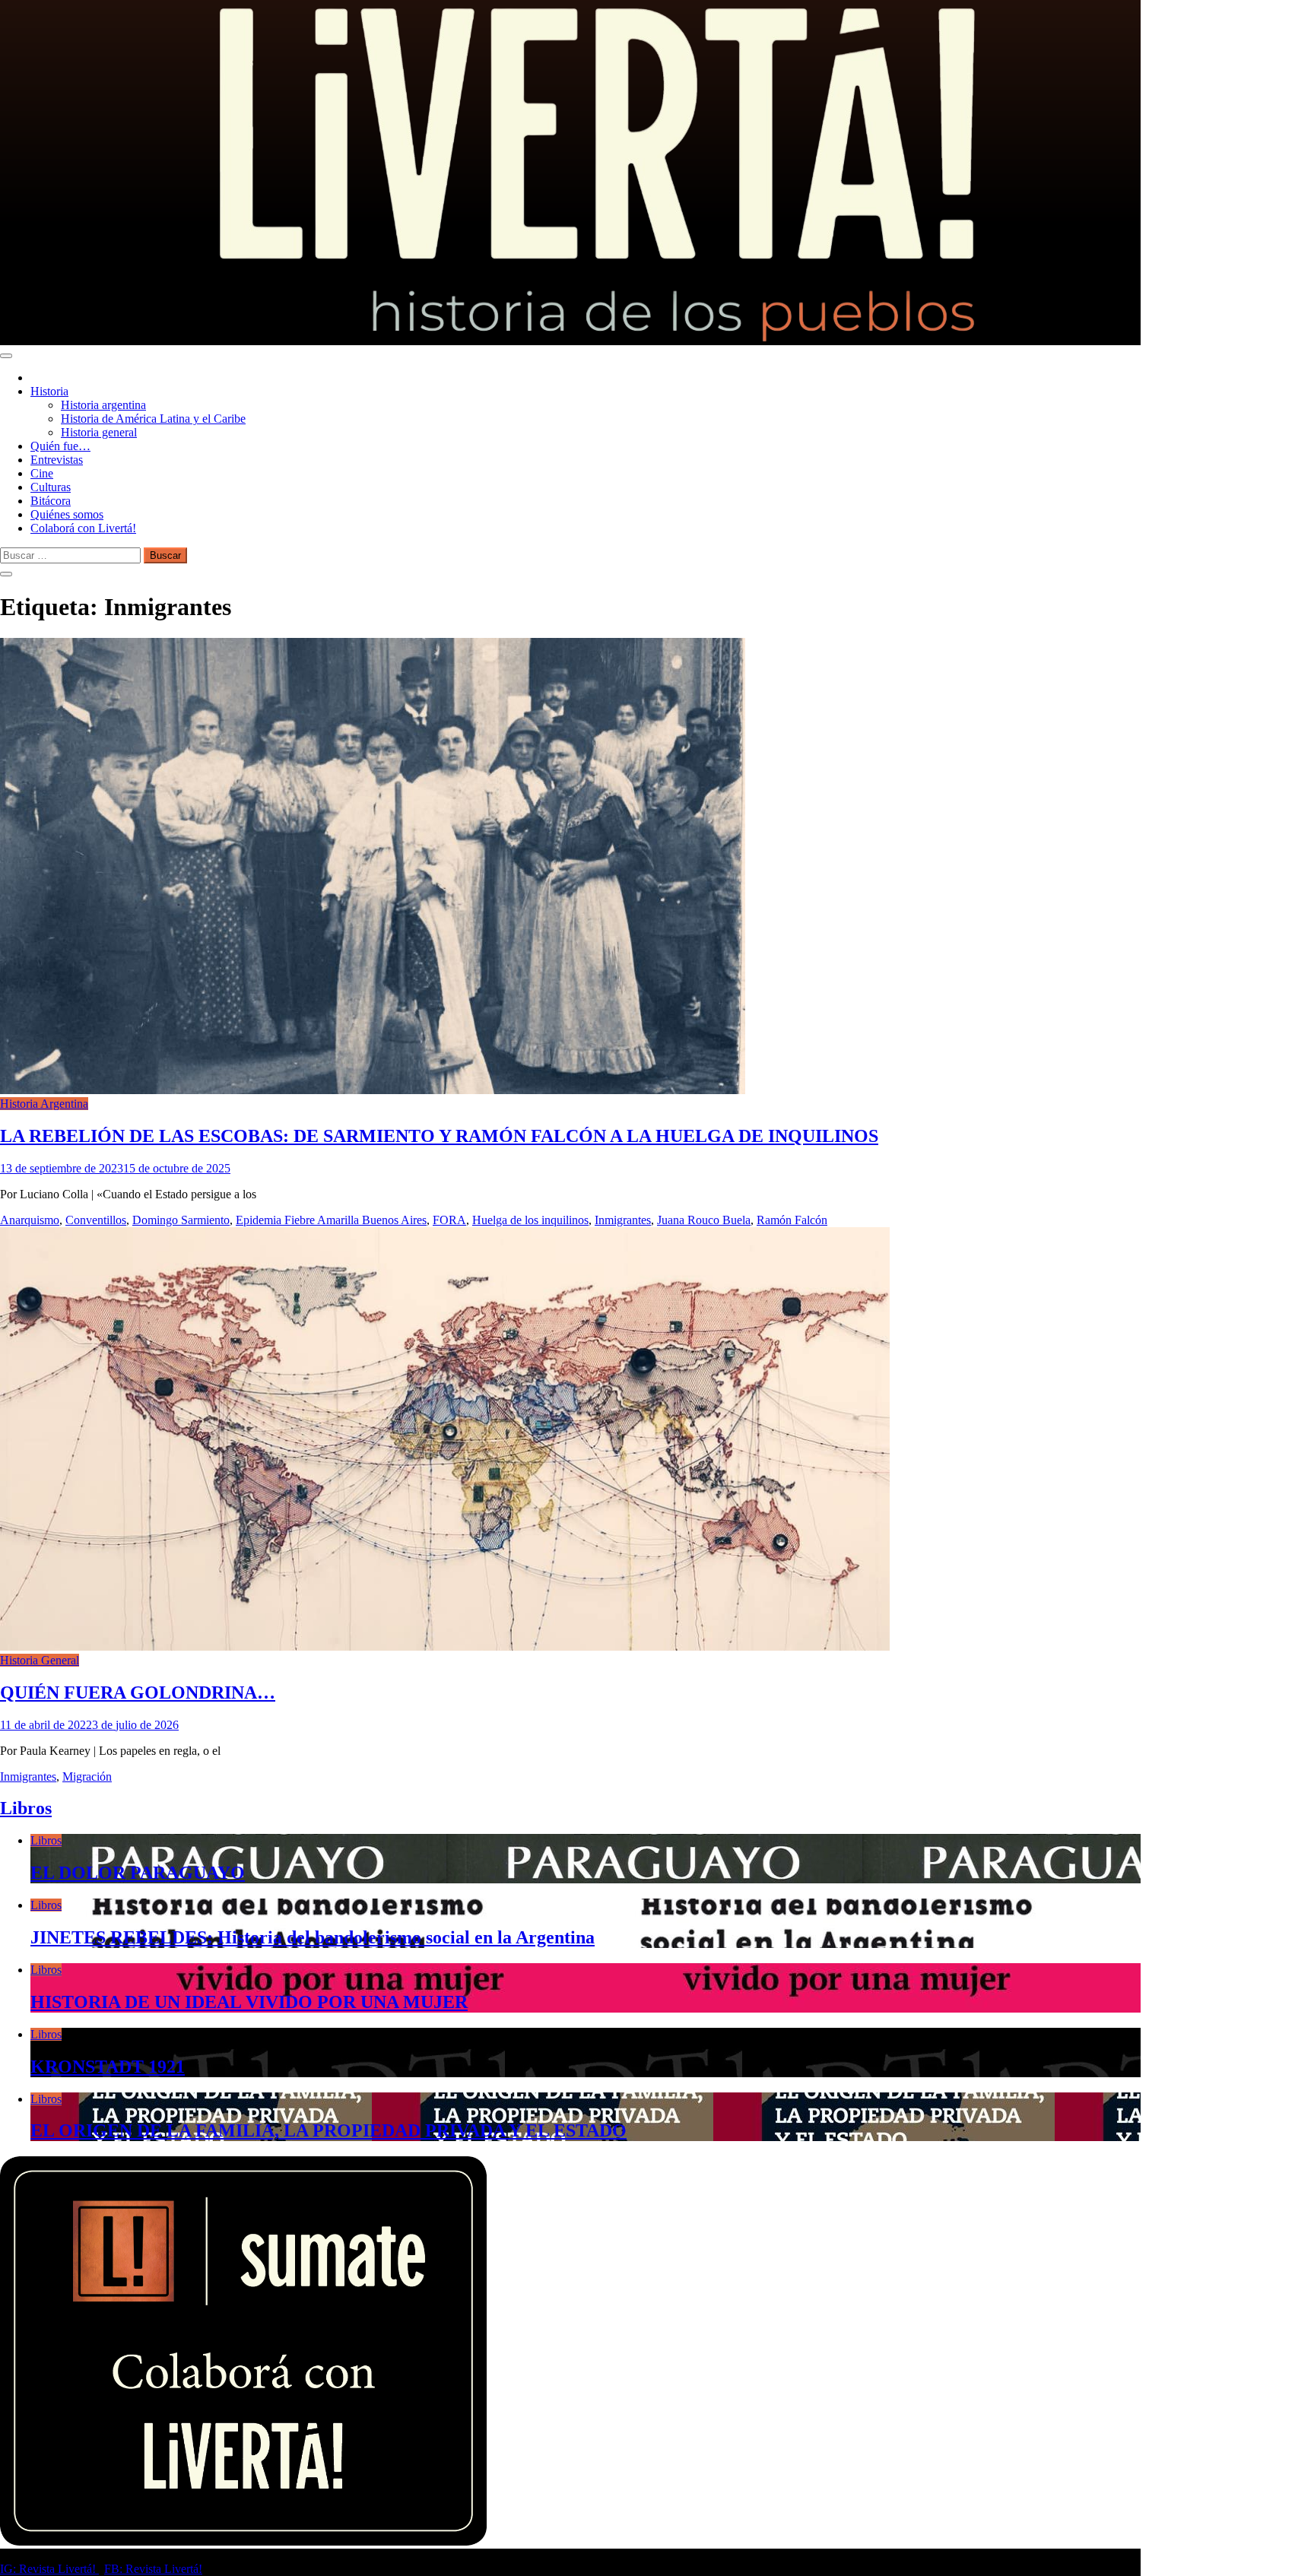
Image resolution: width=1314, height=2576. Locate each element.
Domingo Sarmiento (181, 1220)
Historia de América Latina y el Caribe (153, 419)
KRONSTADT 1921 (108, 2067)
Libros (26, 1808)
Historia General (40, 1660)
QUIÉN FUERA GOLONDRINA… (138, 1692)
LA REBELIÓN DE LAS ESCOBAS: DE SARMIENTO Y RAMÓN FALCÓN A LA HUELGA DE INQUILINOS (439, 1136)
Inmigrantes (623, 1220)
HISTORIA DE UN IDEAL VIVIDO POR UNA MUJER (249, 2002)
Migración (87, 1777)
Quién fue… (60, 446)
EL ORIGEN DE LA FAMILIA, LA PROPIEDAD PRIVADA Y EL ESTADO (328, 2130)
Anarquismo (30, 1220)
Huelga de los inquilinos (530, 1220)
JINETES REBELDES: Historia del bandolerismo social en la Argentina (313, 1937)
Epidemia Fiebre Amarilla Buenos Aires (331, 1220)
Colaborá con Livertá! (83, 528)
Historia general (99, 432)
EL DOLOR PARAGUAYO (138, 1873)
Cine (42, 473)
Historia (49, 391)
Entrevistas (57, 460)
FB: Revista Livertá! (153, 2569)
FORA (449, 1220)
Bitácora (51, 501)
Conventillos (96, 1220)
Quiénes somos (67, 514)
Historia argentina (103, 405)
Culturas (51, 487)
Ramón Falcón (792, 1220)
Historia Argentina (44, 1104)
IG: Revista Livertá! (49, 2569)
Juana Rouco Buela (704, 1220)
